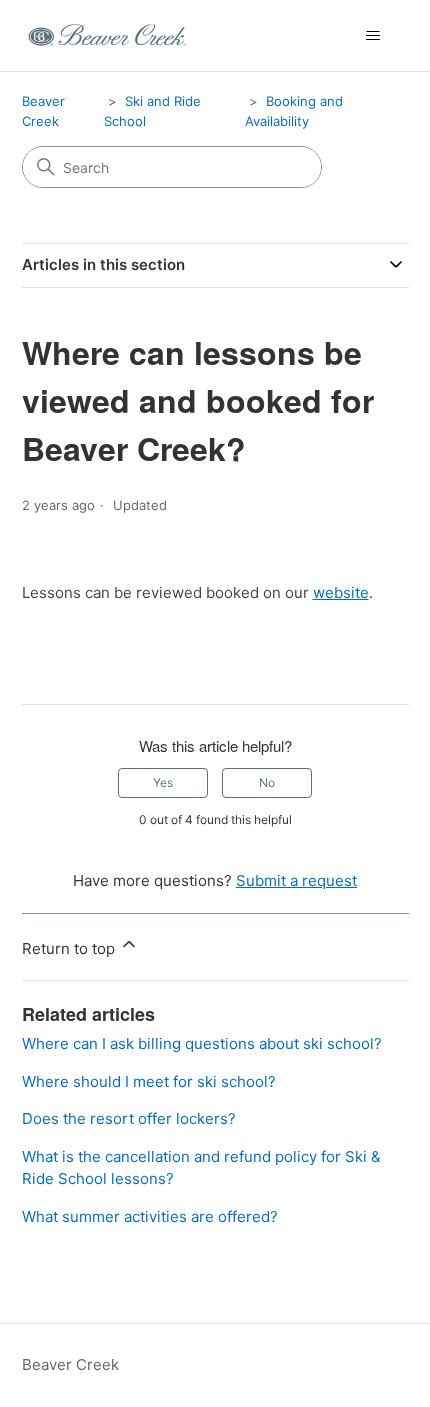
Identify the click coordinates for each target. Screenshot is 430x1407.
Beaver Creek (70, 1364)
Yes (163, 782)
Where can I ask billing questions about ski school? (202, 1043)
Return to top (70, 948)
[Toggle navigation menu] (373, 36)
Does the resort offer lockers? (129, 1118)
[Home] (107, 35)
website (341, 592)
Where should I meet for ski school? (149, 1081)
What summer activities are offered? (150, 1216)
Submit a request (296, 880)
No (267, 782)
